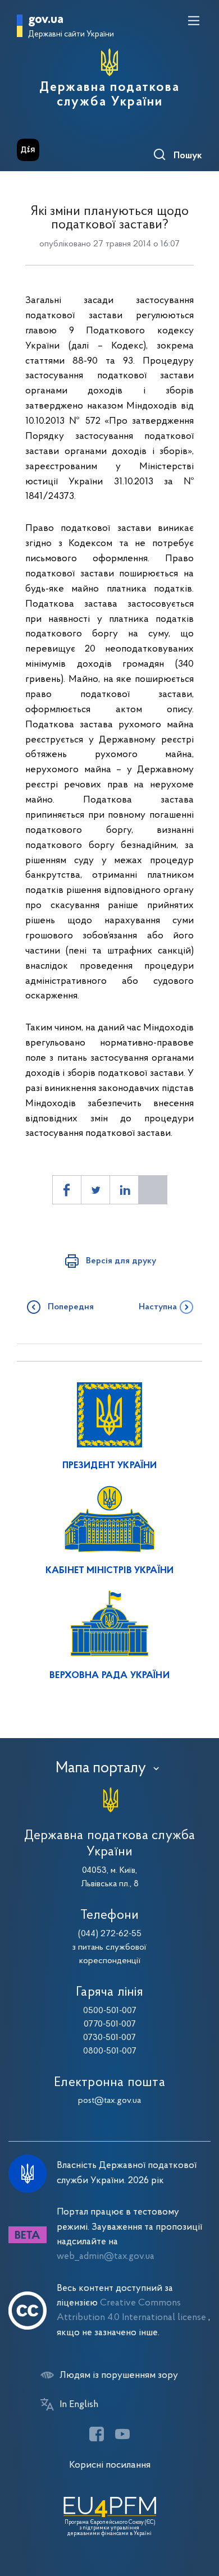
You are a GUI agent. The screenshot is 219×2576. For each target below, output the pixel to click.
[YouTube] (122, 2434)
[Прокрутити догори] (199, 2514)
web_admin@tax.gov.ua (106, 2256)
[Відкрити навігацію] (194, 21)
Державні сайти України (71, 35)
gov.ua (46, 20)
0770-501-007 (110, 2024)
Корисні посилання (110, 2465)
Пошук (188, 156)
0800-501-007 (110, 2051)
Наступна (158, 1307)
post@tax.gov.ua (109, 2101)
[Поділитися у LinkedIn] (124, 1190)
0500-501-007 (110, 2011)
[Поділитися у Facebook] (67, 1190)
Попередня (71, 1307)
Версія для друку (121, 1261)
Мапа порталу (101, 1768)
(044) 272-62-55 (110, 1934)
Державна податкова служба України (109, 95)
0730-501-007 (109, 2038)
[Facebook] (97, 2434)
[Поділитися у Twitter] (95, 1190)
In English (79, 2405)
